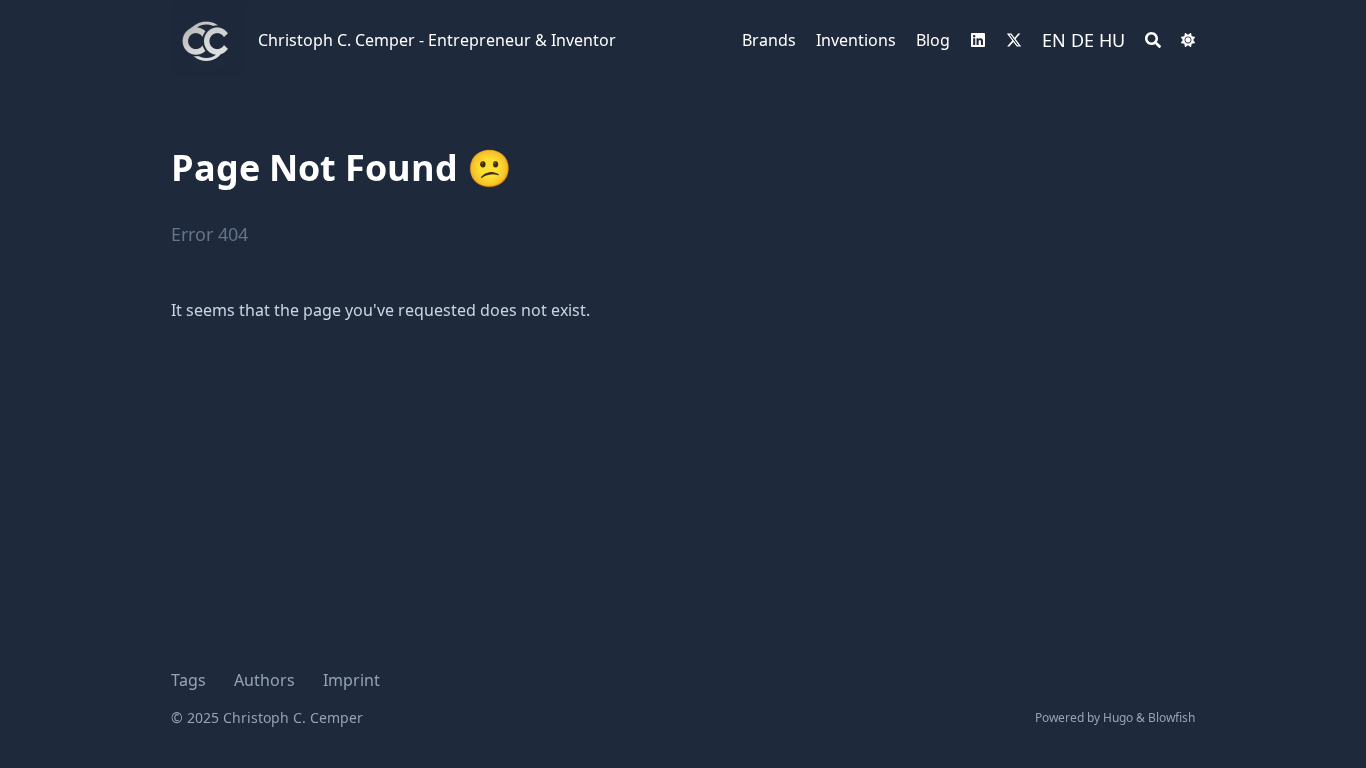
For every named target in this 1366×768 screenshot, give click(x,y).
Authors (264, 680)
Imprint (351, 680)
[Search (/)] (1153, 40)
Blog (933, 40)
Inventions (856, 40)
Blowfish (1171, 717)
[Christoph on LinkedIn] (978, 40)
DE (1082, 40)
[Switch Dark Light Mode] (1188, 40)
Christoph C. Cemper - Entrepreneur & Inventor (437, 40)
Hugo (1118, 717)
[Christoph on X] (1014, 40)
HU (1112, 40)
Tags (188, 680)
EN (1054, 40)
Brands (769, 40)
